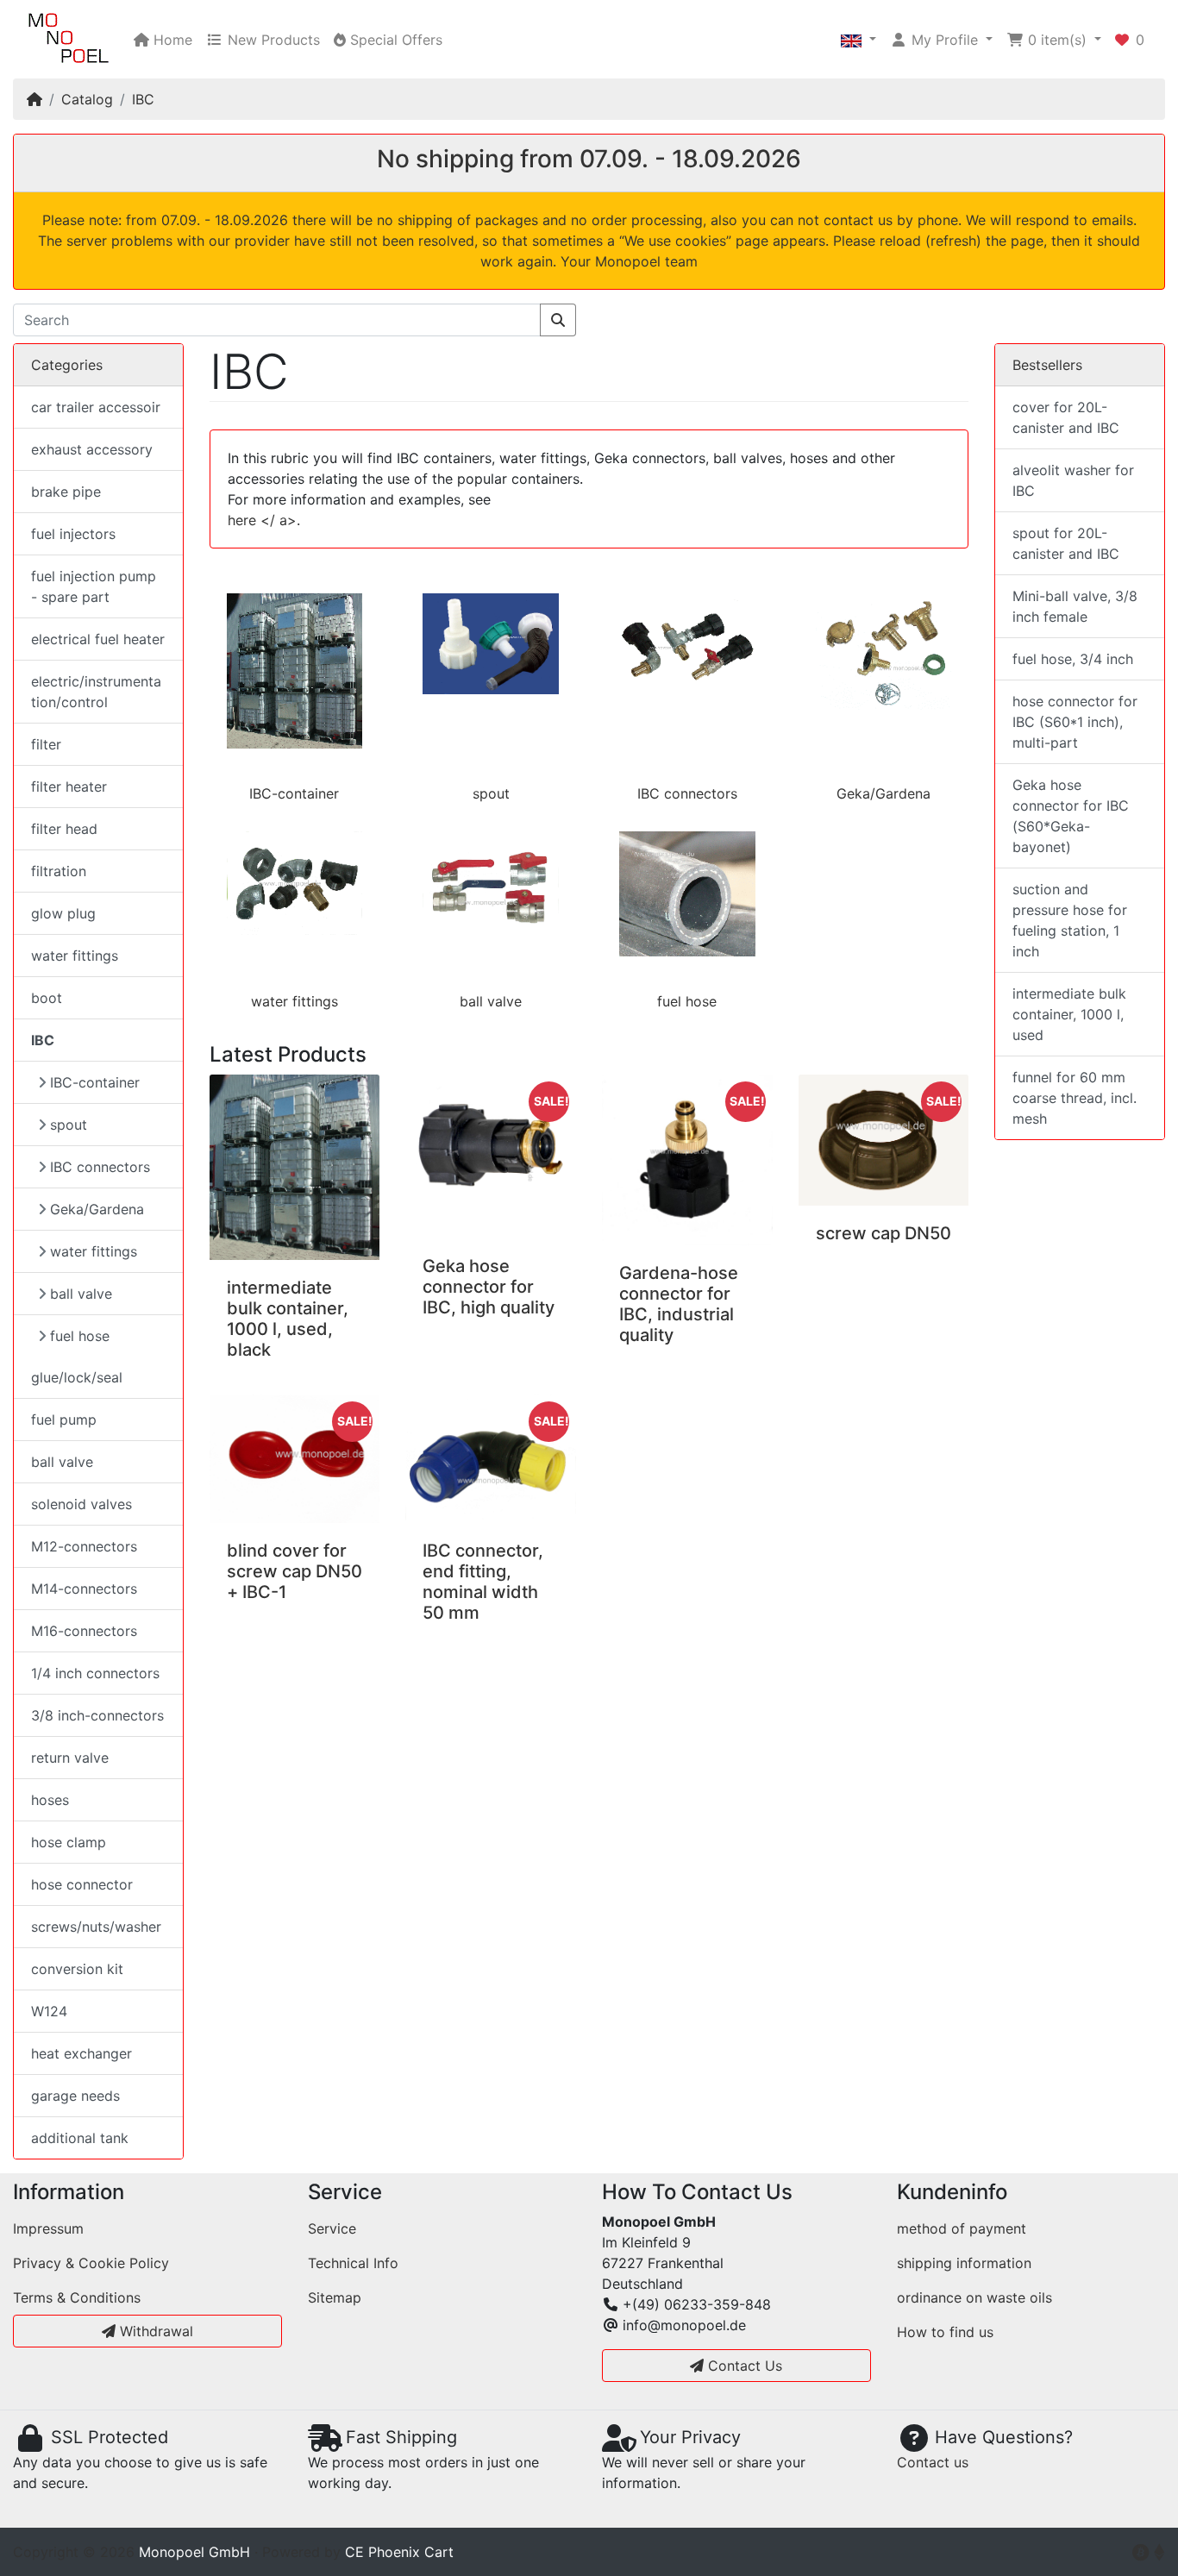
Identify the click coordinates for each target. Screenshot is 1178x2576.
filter (46, 744)
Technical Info (353, 2263)
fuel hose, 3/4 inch (1073, 659)
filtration (59, 871)
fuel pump (64, 1420)
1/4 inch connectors (95, 1673)
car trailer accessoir (96, 407)
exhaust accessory (92, 449)
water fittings (294, 1001)
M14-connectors (84, 1589)
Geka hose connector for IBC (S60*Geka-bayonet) (1071, 816)
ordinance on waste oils (974, 2297)
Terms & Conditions (77, 2297)
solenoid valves (81, 1504)
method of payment (962, 2228)
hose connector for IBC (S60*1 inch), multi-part (1075, 722)
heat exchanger (81, 2053)
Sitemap (335, 2297)
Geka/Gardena (883, 793)
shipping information (964, 2263)
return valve (70, 1758)
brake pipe (66, 492)
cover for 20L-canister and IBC (1066, 417)
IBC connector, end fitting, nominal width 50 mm (483, 1582)
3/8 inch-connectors (97, 1715)
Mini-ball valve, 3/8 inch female (1075, 606)
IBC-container (294, 793)
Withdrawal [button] (154, 2331)
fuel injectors (73, 534)
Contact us (933, 2462)
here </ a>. (264, 520)
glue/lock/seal (77, 1377)
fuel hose (687, 1001)
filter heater (69, 787)
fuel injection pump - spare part (94, 586)
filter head (64, 829)
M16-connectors (84, 1631)
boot (47, 998)
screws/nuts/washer (96, 1927)
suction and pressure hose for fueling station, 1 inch (1070, 920)
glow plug (63, 913)
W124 (49, 2011)
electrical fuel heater (98, 639)
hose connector (82, 1884)
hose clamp (69, 1842)
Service (332, 2228)
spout (491, 793)
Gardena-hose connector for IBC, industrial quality (679, 1304)
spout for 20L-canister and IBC (1066, 543)
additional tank (80, 2138)
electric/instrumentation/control (96, 692)
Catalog (87, 99)
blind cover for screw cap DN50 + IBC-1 (294, 1571)
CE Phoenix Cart (399, 2552)
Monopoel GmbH (194, 2552)
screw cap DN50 (883, 1233)
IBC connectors (687, 793)
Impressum (48, 2228)
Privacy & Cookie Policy (91, 2263)
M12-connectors (84, 1546)
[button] (858, 40)
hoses (50, 1800)
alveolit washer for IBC (1073, 480)
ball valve (491, 1001)
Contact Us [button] (743, 2366)
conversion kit (77, 1969)
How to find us (945, 2332)
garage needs (75, 2096)
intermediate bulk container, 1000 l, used (1069, 1014)
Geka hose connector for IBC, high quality (489, 1287)
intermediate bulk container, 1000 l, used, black (288, 1319)
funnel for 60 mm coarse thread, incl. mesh (1075, 1098)
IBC (143, 99)
